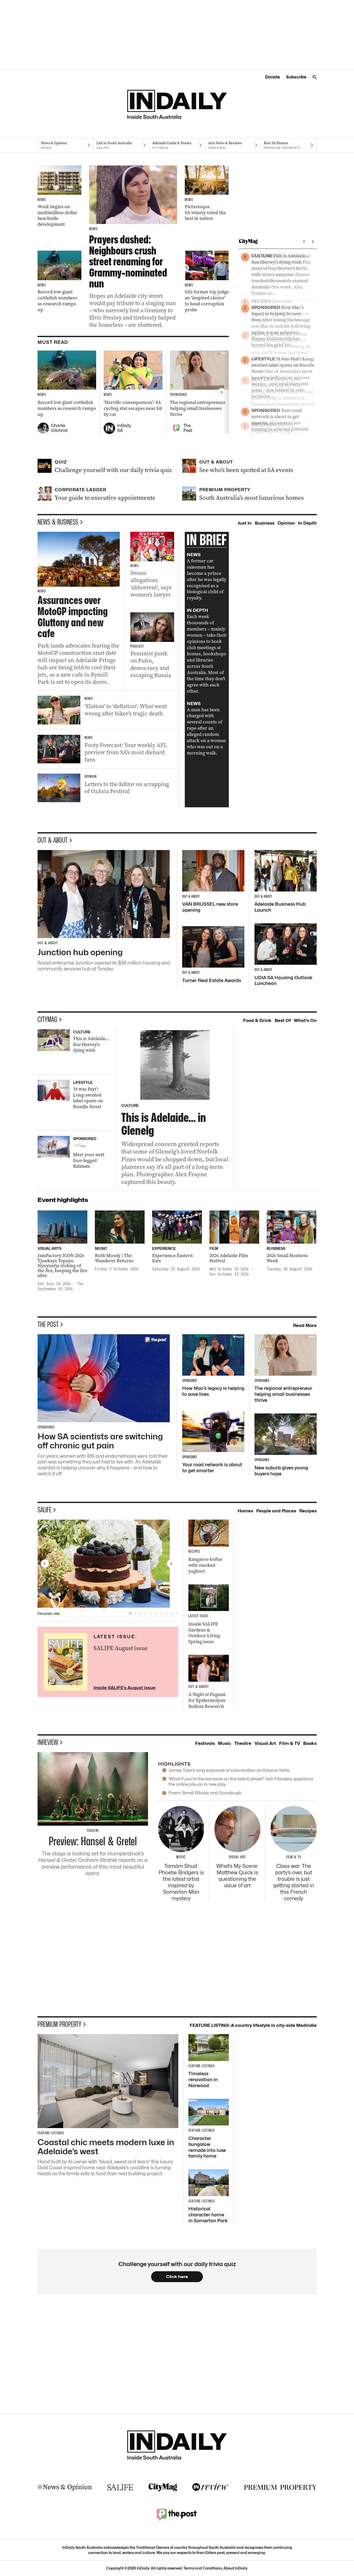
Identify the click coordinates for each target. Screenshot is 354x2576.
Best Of (283, 1020)
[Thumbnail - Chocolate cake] (108, 1564)
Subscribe (296, 77)
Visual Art (265, 1743)
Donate (272, 77)
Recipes (308, 1511)
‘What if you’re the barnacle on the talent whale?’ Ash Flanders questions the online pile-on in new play (241, 1782)
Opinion (286, 523)
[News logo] (65, 2487)
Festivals (205, 1743)
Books (310, 1743)
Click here (177, 2277)
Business (265, 523)
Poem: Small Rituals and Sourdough (205, 1793)
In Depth (307, 523)
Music (225, 1743)
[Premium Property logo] (280, 2487)
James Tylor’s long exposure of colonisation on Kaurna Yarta (229, 1770)
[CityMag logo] (163, 2487)
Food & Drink (257, 1020)
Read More (305, 1325)
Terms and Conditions (203, 2568)
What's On (305, 1020)
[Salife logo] (120, 2487)
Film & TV (290, 1743)
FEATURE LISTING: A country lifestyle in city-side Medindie (253, 2025)
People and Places (276, 1511)
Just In (245, 523)
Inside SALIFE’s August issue (125, 1688)
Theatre (243, 1743)
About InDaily (235, 2568)
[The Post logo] (177, 2514)
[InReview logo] (210, 2487)
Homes (245, 1511)
